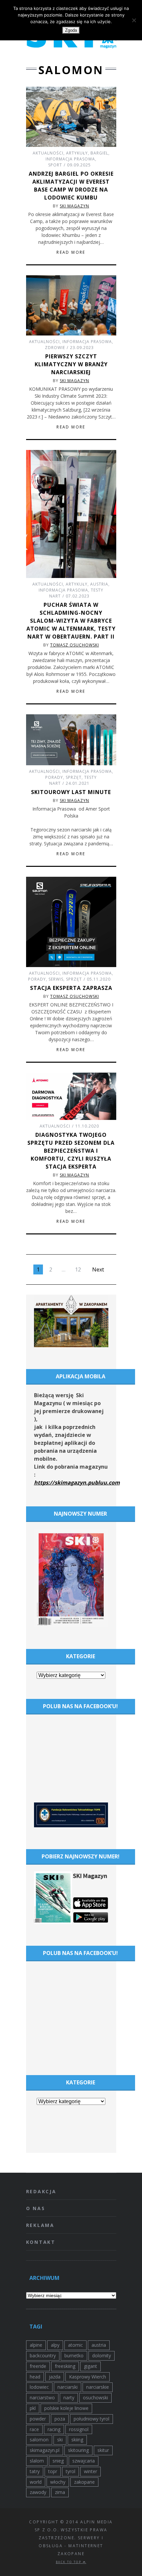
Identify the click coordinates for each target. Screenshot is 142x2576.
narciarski (68, 2387)
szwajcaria (84, 2461)
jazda (55, 2377)
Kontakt (41, 2242)
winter (90, 2471)
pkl (33, 2408)
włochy (58, 2482)
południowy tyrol (91, 2419)
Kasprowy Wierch (88, 2377)
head (35, 2377)
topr (53, 2471)
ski (60, 2440)
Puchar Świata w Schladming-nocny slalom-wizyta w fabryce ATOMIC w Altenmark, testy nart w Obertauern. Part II (71, 621)
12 (78, 1269)
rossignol (79, 2429)
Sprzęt (74, 777)
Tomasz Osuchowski (75, 645)
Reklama (40, 2225)
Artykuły (77, 153)
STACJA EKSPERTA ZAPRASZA (71, 988)
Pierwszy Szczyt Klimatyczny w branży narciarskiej (71, 364)
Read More (71, 252)
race (34, 2429)
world (36, 2482)
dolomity (102, 2355)
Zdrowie (55, 348)
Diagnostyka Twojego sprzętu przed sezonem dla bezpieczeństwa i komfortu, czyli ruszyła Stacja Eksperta (71, 1151)
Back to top (69, 2562)
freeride (38, 2366)
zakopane (84, 2482)
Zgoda (71, 30)
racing (54, 2429)
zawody (38, 2492)
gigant (90, 2366)
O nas (36, 2208)
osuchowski (95, 2398)
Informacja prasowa (70, 159)
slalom (37, 2461)
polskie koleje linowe (66, 2408)
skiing (77, 2440)
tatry (35, 2471)
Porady (54, 777)
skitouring (78, 2450)
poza (60, 2419)
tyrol (71, 2471)
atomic (75, 2345)
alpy (55, 2345)
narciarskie (98, 2387)
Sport (55, 165)
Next (98, 1269)
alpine (36, 2345)
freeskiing (65, 2366)
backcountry (43, 2355)
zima (60, 2492)
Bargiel (99, 153)
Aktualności (48, 153)
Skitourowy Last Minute (71, 792)
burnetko (74, 2355)
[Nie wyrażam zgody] (134, 20)
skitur (103, 2450)
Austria (99, 584)
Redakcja (41, 2191)
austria (99, 2345)
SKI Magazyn (74, 206)
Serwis (56, 979)
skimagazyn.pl (45, 2450)
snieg (58, 2461)
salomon (39, 2440)
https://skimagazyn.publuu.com (77, 1483)
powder (38, 2419)
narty (69, 2398)
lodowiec (39, 2387)
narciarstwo (42, 2398)
